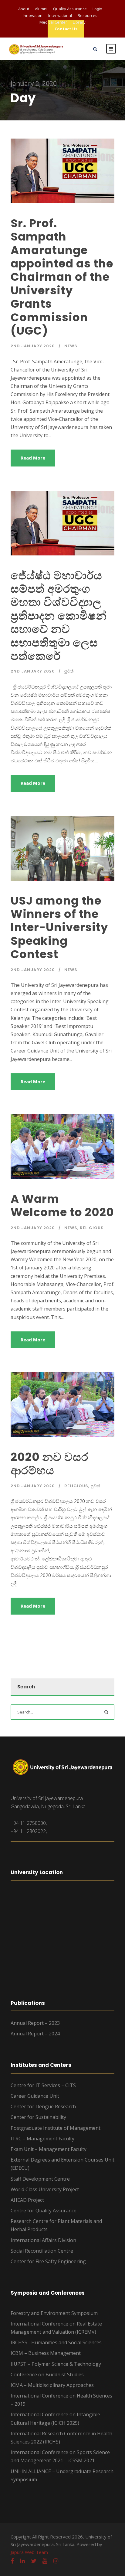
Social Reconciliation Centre (42, 2251)
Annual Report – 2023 (35, 2023)
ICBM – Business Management (46, 2353)
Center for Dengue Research (43, 2106)
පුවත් (69, 671)
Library (79, 22)
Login (97, 9)
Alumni (41, 9)
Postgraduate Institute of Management (56, 2128)
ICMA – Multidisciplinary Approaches (52, 2385)
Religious (92, 1228)
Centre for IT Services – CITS (43, 2085)
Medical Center (53, 22)
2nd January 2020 (33, 346)
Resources (88, 15)
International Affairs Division (43, 2240)
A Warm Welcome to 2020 (62, 1206)
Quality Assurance (70, 9)
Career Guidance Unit (35, 2096)
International (60, 15)
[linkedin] (22, 2561)
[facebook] (12, 2561)
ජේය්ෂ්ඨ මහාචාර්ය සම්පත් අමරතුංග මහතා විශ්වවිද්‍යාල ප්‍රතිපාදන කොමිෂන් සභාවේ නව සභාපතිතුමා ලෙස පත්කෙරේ (59, 616)
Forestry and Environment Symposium (54, 2313)
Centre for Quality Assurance (44, 2211)
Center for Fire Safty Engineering (48, 2261)
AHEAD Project (27, 2200)
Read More (33, 458)
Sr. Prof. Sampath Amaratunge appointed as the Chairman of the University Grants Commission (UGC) (62, 277)
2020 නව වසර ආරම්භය (49, 1464)
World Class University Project (45, 2189)
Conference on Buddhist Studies (47, 2375)
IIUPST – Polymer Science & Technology (56, 2364)
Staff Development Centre (40, 2179)
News (71, 346)
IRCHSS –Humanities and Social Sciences (56, 2342)
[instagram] (56, 2561)
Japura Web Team (29, 2552)
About (24, 9)
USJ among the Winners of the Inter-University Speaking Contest (59, 928)
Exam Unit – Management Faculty (49, 2149)
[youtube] (45, 2561)
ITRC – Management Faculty (42, 2139)
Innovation (33, 15)
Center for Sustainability (38, 2117)
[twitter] (34, 2561)
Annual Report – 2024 (35, 2034)
